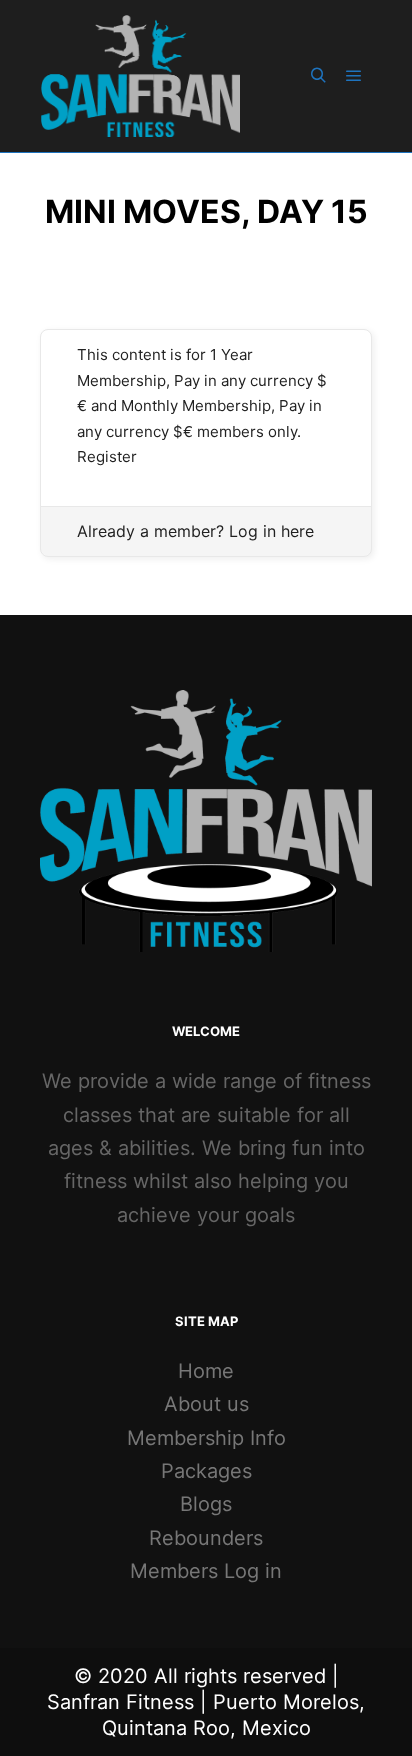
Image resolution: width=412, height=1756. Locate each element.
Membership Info (206, 1438)
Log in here (271, 531)
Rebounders (206, 1538)
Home (206, 1371)
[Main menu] (354, 76)
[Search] (318, 76)
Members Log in (206, 1571)
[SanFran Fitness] (140, 76)
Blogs (206, 1504)
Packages (206, 1471)
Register (107, 456)
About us (206, 1404)
